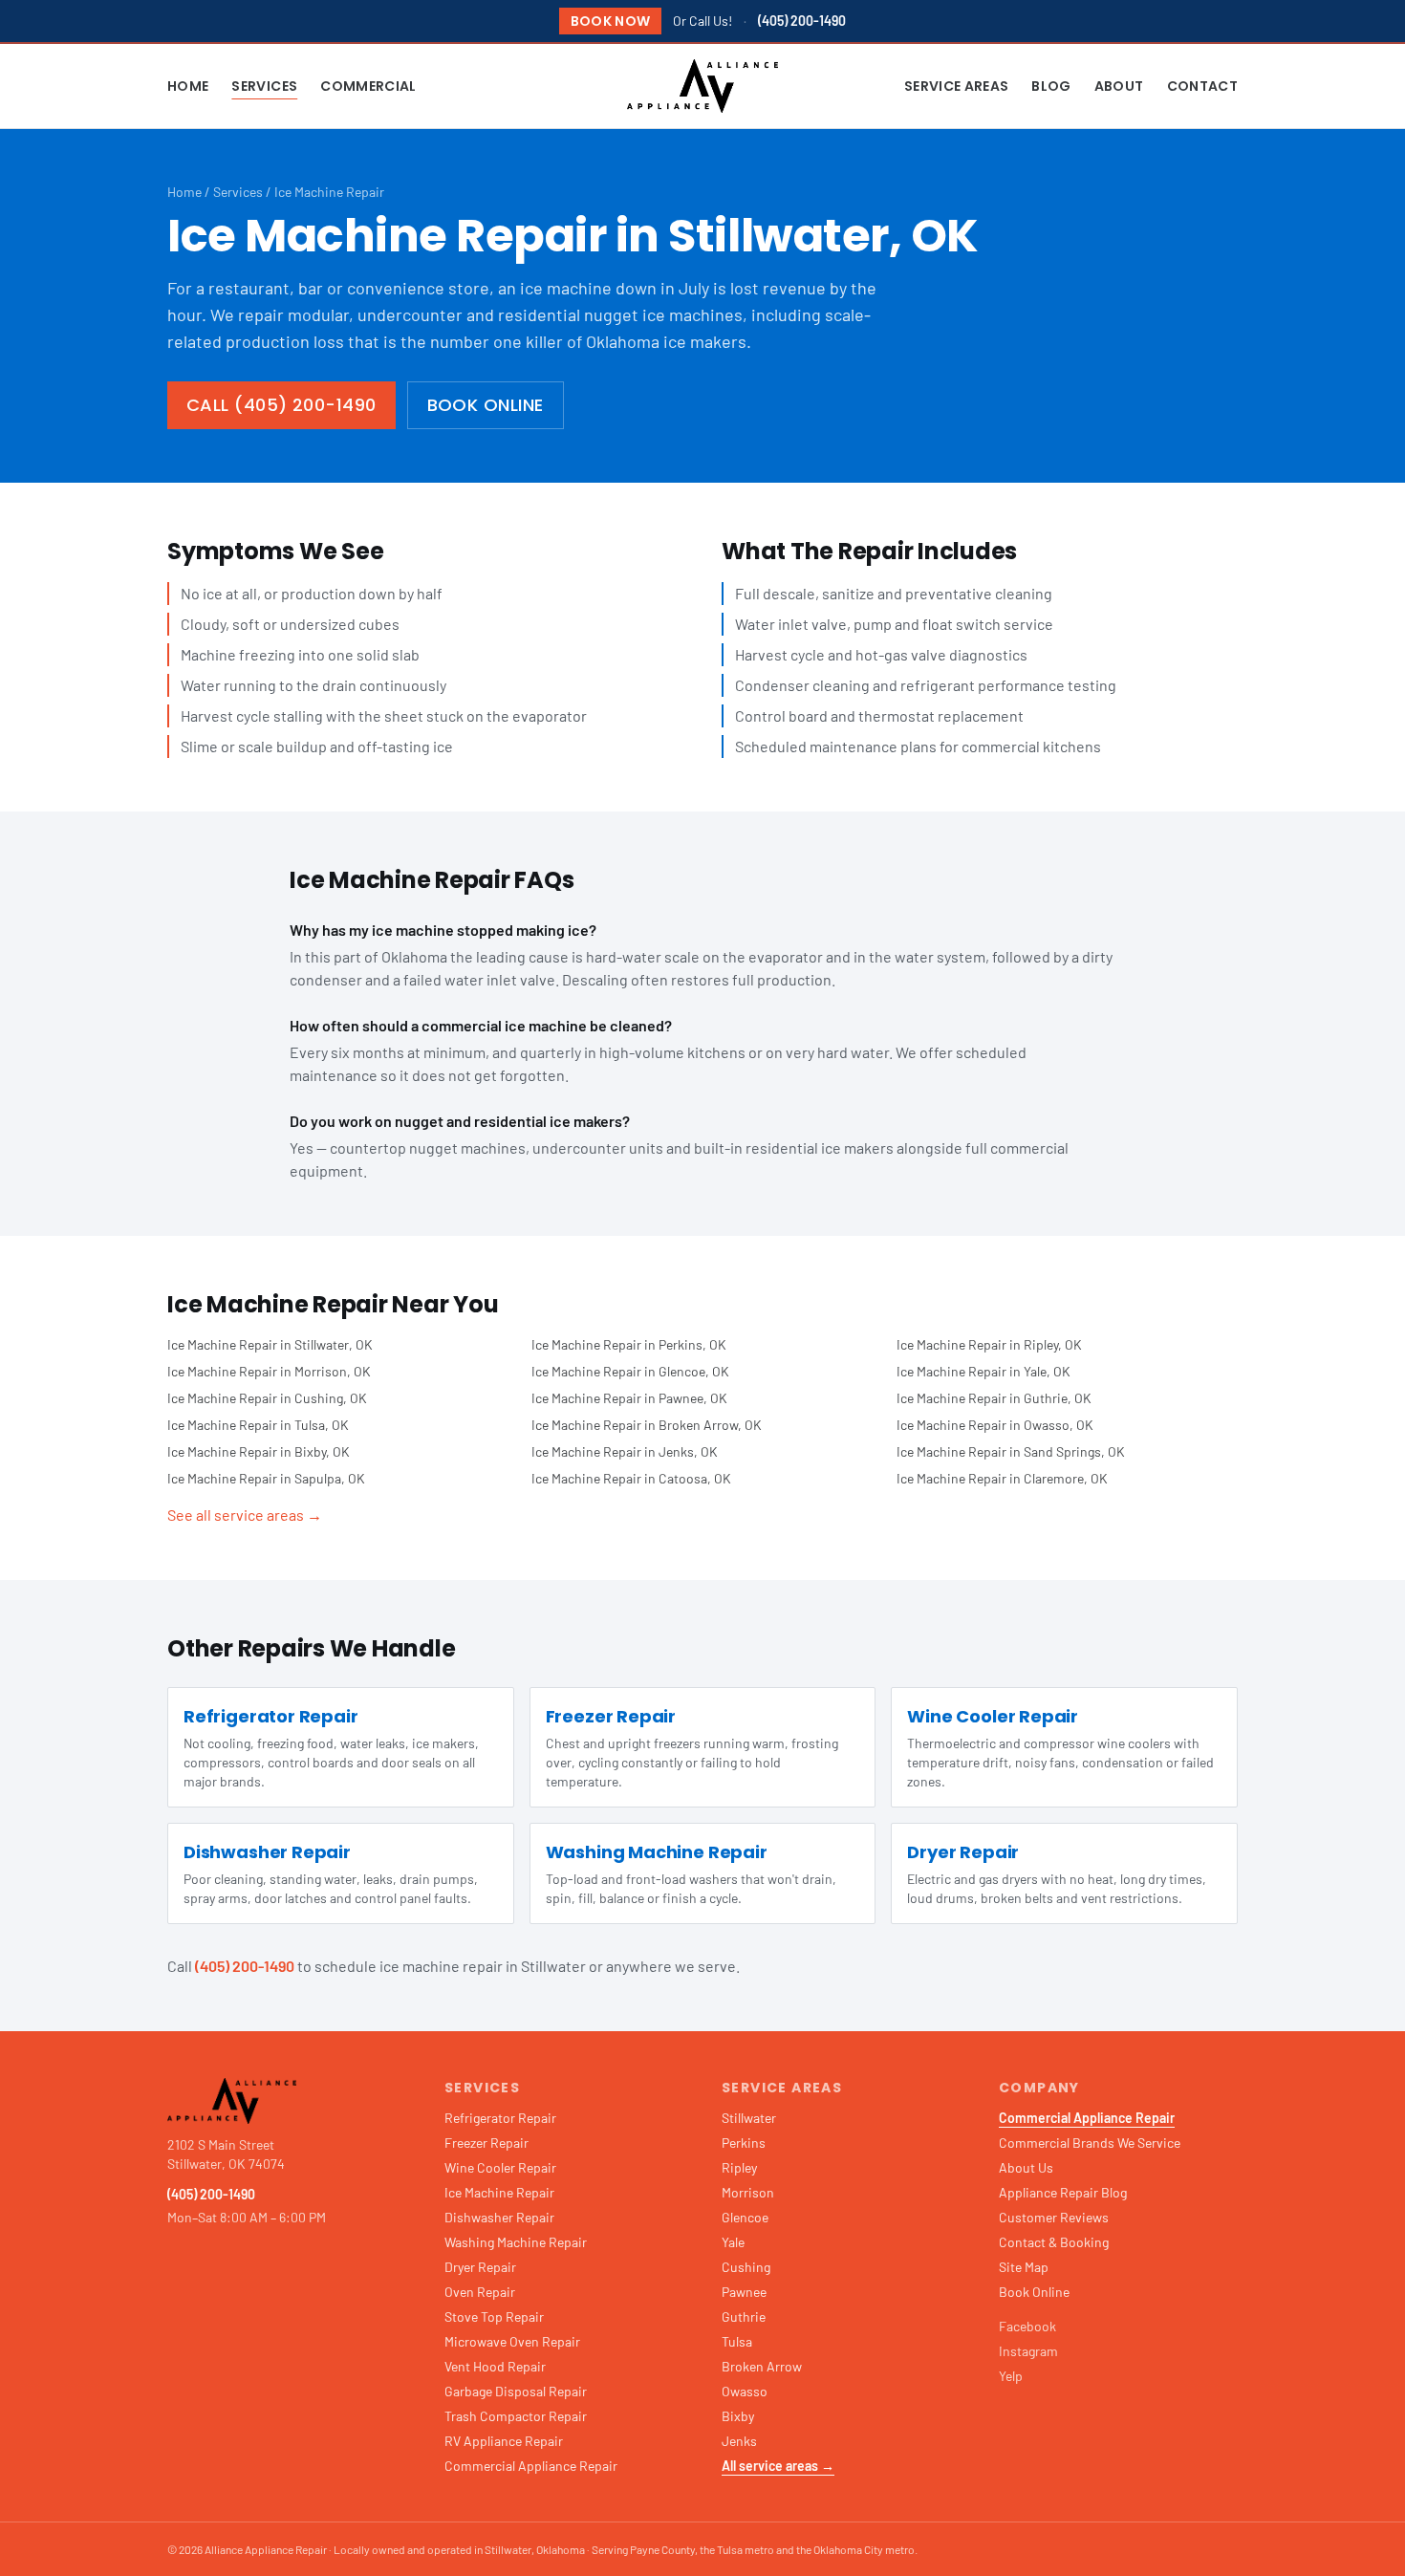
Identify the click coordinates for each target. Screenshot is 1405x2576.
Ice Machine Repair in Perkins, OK (629, 1344)
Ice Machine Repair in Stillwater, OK (270, 1344)
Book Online (486, 405)
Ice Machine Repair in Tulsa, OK (258, 1425)
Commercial (368, 86)
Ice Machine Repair (499, 2192)
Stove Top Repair (494, 2316)
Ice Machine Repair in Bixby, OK (259, 1451)
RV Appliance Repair (504, 2441)
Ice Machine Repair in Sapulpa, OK (266, 1478)
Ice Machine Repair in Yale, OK (983, 1371)
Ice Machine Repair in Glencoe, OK (630, 1371)
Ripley (739, 2167)
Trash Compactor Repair (516, 2416)
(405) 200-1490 (802, 21)
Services (264, 86)
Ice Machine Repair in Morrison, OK (269, 1371)
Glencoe (745, 2217)
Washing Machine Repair (516, 2242)
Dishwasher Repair (499, 2217)
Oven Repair (480, 2292)
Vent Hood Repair (495, 2366)
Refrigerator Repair (500, 2118)
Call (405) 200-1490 (281, 405)
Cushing (746, 2267)
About (1119, 86)
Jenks (739, 2441)
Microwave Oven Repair (512, 2341)
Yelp (1011, 2376)
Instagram (1028, 2351)
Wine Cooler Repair (500, 2167)
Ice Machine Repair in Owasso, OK (995, 1425)
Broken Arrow (762, 2366)
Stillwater (749, 2118)
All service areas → (778, 2466)
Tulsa (737, 2341)
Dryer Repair (480, 2267)
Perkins (744, 2143)
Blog (1051, 86)
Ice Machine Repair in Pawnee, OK (629, 1398)
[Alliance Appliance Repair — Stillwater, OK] (702, 86)
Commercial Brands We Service (1090, 2143)
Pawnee (744, 2292)
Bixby (738, 2416)
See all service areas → (245, 1515)
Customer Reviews (1054, 2217)
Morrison (748, 2192)
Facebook (1027, 2326)
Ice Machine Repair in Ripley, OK (989, 1344)
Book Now (611, 21)
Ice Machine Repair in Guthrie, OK (994, 1398)
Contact (1202, 86)
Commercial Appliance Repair (531, 2466)
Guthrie (744, 2316)
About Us (1026, 2167)
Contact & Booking (1054, 2242)
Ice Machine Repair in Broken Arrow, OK (647, 1425)
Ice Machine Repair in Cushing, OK (267, 1398)
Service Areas (957, 86)
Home (188, 86)
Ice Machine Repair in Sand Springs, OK (1011, 1451)
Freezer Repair (486, 2143)
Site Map (1024, 2267)
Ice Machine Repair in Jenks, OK (625, 1451)
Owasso (745, 2391)
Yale (733, 2242)
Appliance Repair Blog (1063, 2192)
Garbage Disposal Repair (516, 2391)
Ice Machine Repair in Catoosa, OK (631, 1478)
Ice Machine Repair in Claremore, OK (1002, 1478)
